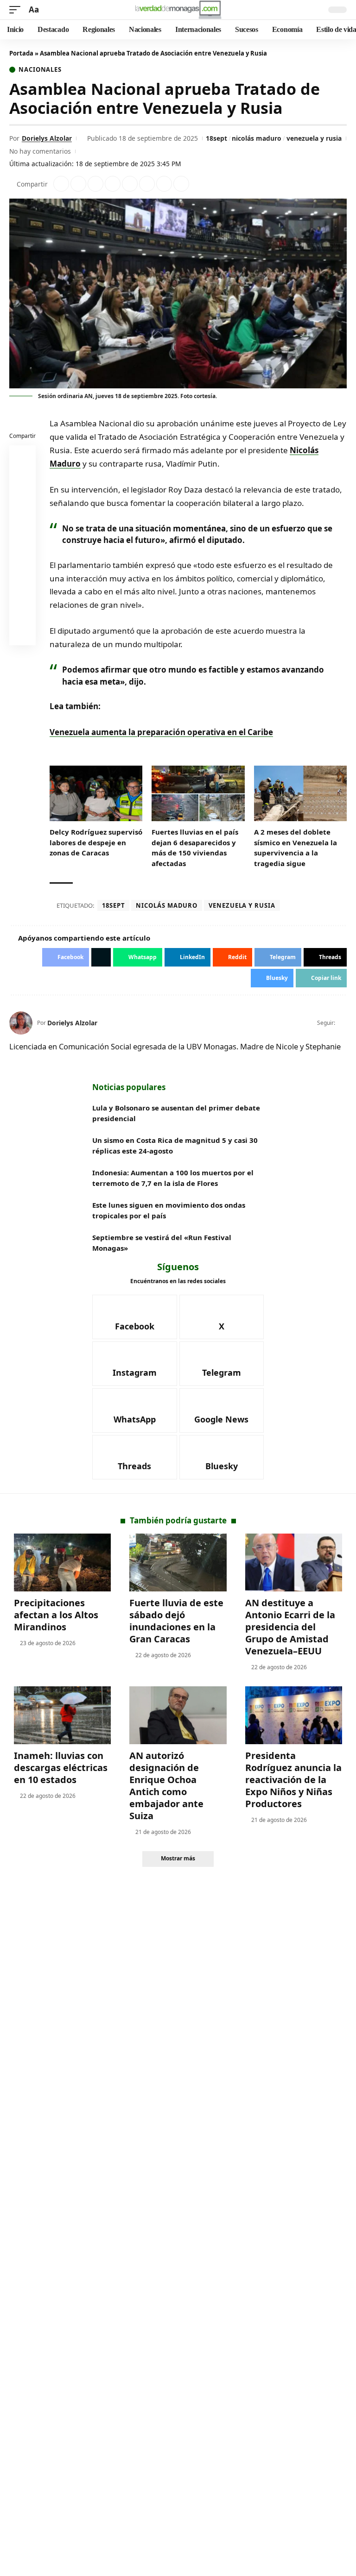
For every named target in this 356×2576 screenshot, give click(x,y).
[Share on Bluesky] (23, 612)
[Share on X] (78, 184)
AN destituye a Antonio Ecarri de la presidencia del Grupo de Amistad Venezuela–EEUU (290, 1627)
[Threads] (135, 1457)
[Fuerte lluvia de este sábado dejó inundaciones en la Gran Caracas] (178, 1563)
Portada (21, 53)
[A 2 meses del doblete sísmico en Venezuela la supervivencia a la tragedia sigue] (300, 793)
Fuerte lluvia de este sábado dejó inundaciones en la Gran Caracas (176, 1621)
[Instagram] (135, 1364)
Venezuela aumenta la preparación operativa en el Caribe (161, 732)
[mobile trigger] (17, 10)
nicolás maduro (257, 138)
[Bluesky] (222, 1457)
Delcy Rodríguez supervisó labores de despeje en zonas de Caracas (96, 842)
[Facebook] (135, 1317)
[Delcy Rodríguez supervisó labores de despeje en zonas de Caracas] (96, 793)
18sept (216, 138)
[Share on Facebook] (61, 184)
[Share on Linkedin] (113, 184)
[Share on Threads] (164, 184)
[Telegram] (222, 1364)
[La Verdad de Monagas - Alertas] (178, 10)
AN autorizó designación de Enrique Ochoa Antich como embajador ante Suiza (166, 1786)
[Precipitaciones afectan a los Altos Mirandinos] (62, 1563)
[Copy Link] (181, 184)
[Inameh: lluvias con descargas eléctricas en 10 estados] (62, 1715)
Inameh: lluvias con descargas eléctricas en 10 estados (61, 1768)
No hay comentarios (40, 151)
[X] (343, 1023)
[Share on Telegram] (147, 184)
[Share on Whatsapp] (95, 184)
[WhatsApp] (135, 1410)
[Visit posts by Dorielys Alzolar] (21, 1023)
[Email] (23, 634)
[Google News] (222, 1410)
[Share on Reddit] (130, 184)
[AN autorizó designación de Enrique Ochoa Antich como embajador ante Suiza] (178, 1715)
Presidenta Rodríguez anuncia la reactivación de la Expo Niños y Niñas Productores (293, 1780)
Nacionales (40, 70)
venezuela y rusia (314, 138)
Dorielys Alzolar (47, 138)
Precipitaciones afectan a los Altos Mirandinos (56, 1615)
